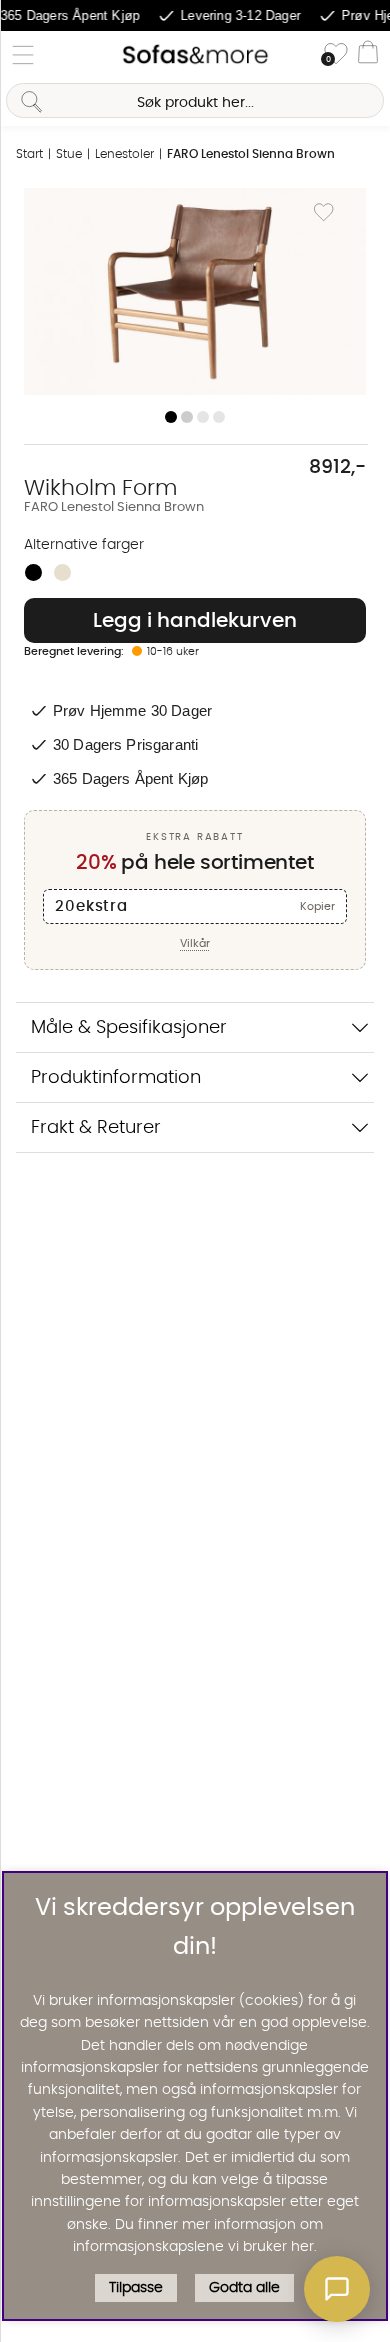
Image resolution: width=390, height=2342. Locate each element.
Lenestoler (124, 154)
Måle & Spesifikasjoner (129, 1027)
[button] (337, 2289)
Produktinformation (116, 1077)
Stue (69, 154)
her (302, 2247)
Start (29, 154)
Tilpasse (136, 2288)
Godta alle (244, 2288)
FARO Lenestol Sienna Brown (251, 154)
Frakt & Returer (96, 1127)
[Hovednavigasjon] (23, 55)
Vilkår (195, 943)
